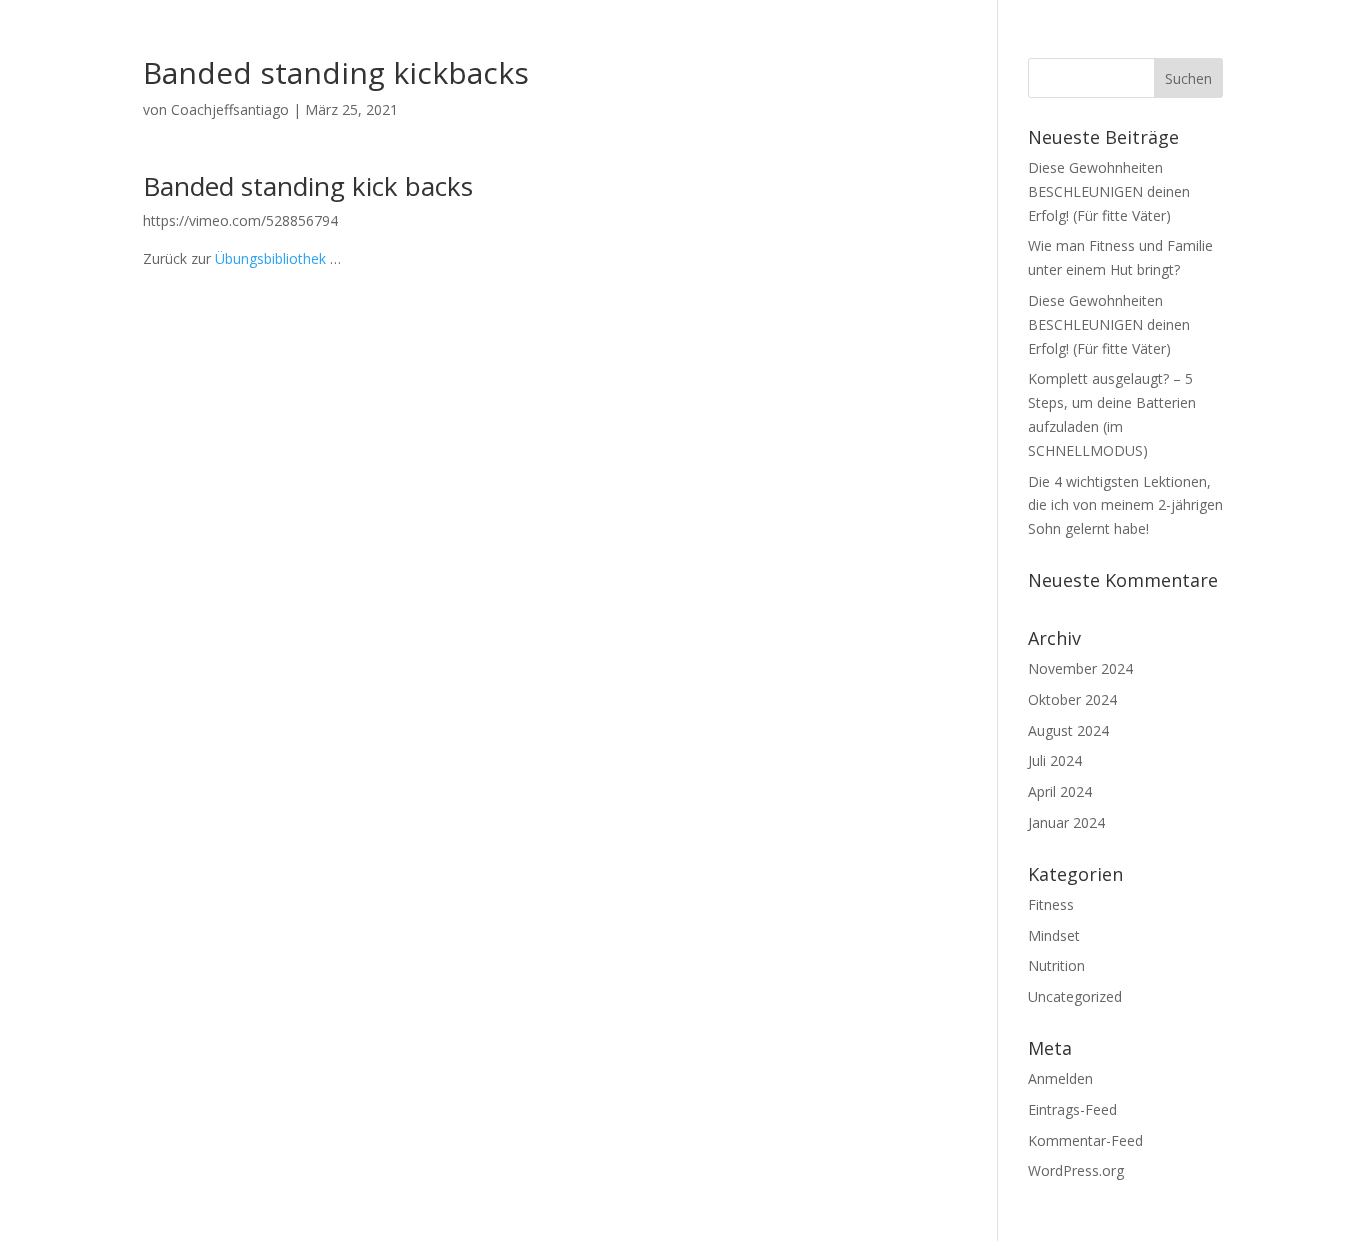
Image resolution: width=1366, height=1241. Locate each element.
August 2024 (1068, 730)
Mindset (1054, 935)
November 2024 (1080, 668)
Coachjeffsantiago (230, 109)
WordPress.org (1076, 1170)
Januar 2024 (1066, 822)
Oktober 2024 (1072, 699)
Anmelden (1060, 1078)
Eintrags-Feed (1072, 1109)
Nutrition (1056, 965)
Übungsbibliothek (270, 258)
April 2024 (1060, 791)
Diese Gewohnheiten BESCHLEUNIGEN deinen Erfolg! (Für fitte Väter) (1109, 191)
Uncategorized (1075, 996)
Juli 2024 (1055, 760)
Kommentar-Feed (1085, 1140)
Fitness (1051, 904)
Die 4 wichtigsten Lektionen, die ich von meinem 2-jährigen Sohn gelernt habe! (1125, 505)
